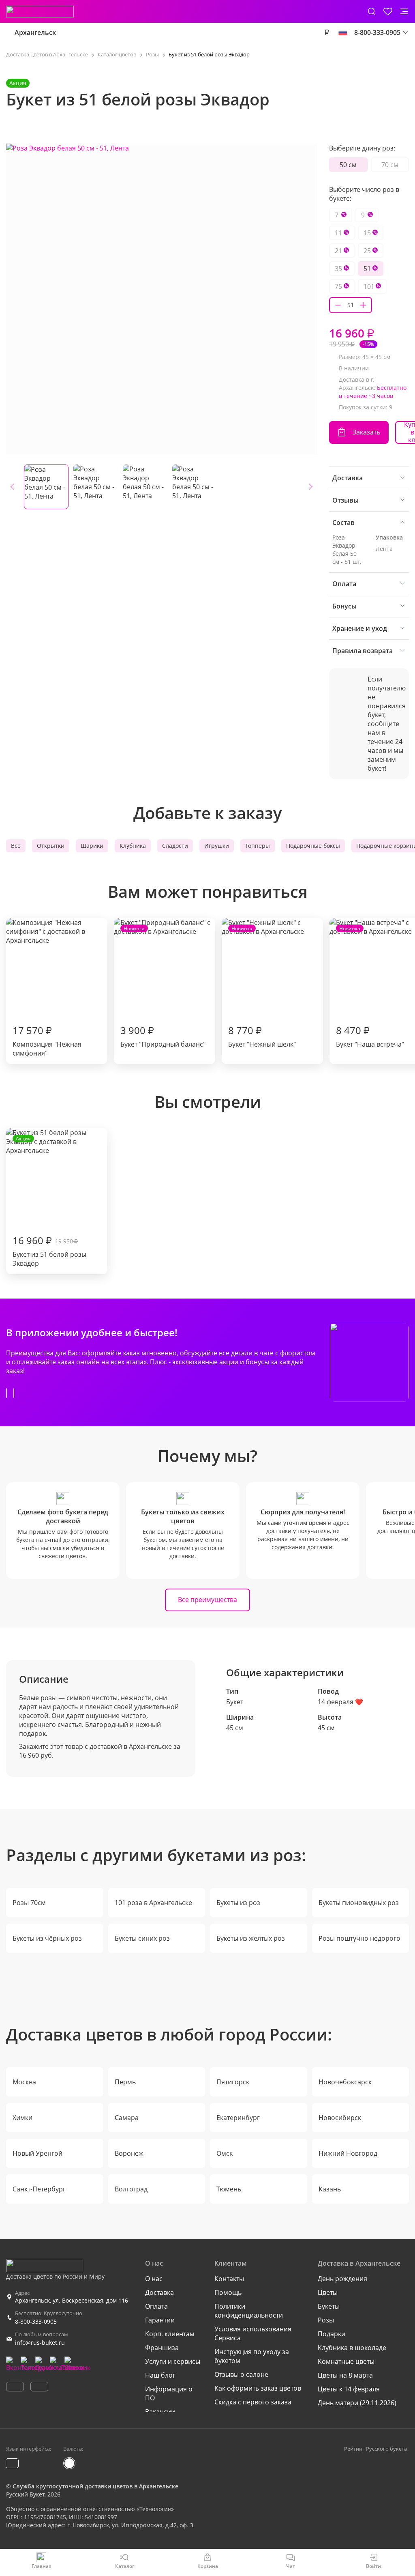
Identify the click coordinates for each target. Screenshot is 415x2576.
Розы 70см (29, 1903)
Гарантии (160, 2320)
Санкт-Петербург (39, 2189)
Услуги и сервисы (173, 2361)
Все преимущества (207, 1600)
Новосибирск (340, 2118)
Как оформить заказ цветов (258, 2388)
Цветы (328, 2292)
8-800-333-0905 (36, 2321)
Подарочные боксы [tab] (313, 846)
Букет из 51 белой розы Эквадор (49, 1201)
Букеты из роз (238, 1903)
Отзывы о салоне (241, 2374)
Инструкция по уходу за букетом (252, 2356)
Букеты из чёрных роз (47, 1938)
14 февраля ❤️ (340, 1702)
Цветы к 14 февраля (349, 2389)
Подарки (332, 2334)
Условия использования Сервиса (253, 2333)
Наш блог (160, 2375)
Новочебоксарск (345, 2082)
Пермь (125, 2082)
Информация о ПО (169, 2393)
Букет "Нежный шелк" (262, 987)
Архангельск (35, 32)
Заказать (366, 432)
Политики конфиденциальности (249, 2311)
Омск (225, 2153)
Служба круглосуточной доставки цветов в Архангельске (95, 2486)
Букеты (329, 2306)
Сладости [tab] (175, 846)
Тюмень (229, 2189)
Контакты (229, 2279)
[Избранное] (388, 11)
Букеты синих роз (142, 1938)
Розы (326, 2320)
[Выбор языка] (343, 32)
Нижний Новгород (348, 2153)
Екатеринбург (238, 2118)
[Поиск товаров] (372, 11)
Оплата (156, 2306)
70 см (390, 165)
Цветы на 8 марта (345, 2375)
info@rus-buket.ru (40, 2343)
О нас (154, 2279)
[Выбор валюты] (327, 32)
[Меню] (404, 11)
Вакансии (160, 2412)
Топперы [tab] (258, 846)
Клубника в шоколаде (352, 2348)
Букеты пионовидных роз (359, 1903)
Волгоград (131, 2189)
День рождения (342, 2279)
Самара (127, 2118)
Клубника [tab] (133, 846)
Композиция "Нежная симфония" (47, 1041)
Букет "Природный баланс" (163, 987)
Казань (330, 2189)
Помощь (228, 2292)
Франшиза (162, 2348)
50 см (348, 165)
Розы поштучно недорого (359, 1938)
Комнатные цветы (346, 2361)
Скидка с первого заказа (253, 2402)
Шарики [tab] (92, 846)
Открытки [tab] (51, 846)
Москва (24, 2082)
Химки (22, 2118)
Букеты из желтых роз (251, 1938)
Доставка (159, 2292)
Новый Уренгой (37, 2153)
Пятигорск (233, 2082)
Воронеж (129, 2153)
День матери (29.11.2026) (357, 2403)
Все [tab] (16, 846)
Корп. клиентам (170, 2334)
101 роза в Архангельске (153, 1903)
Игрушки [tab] (217, 846)
